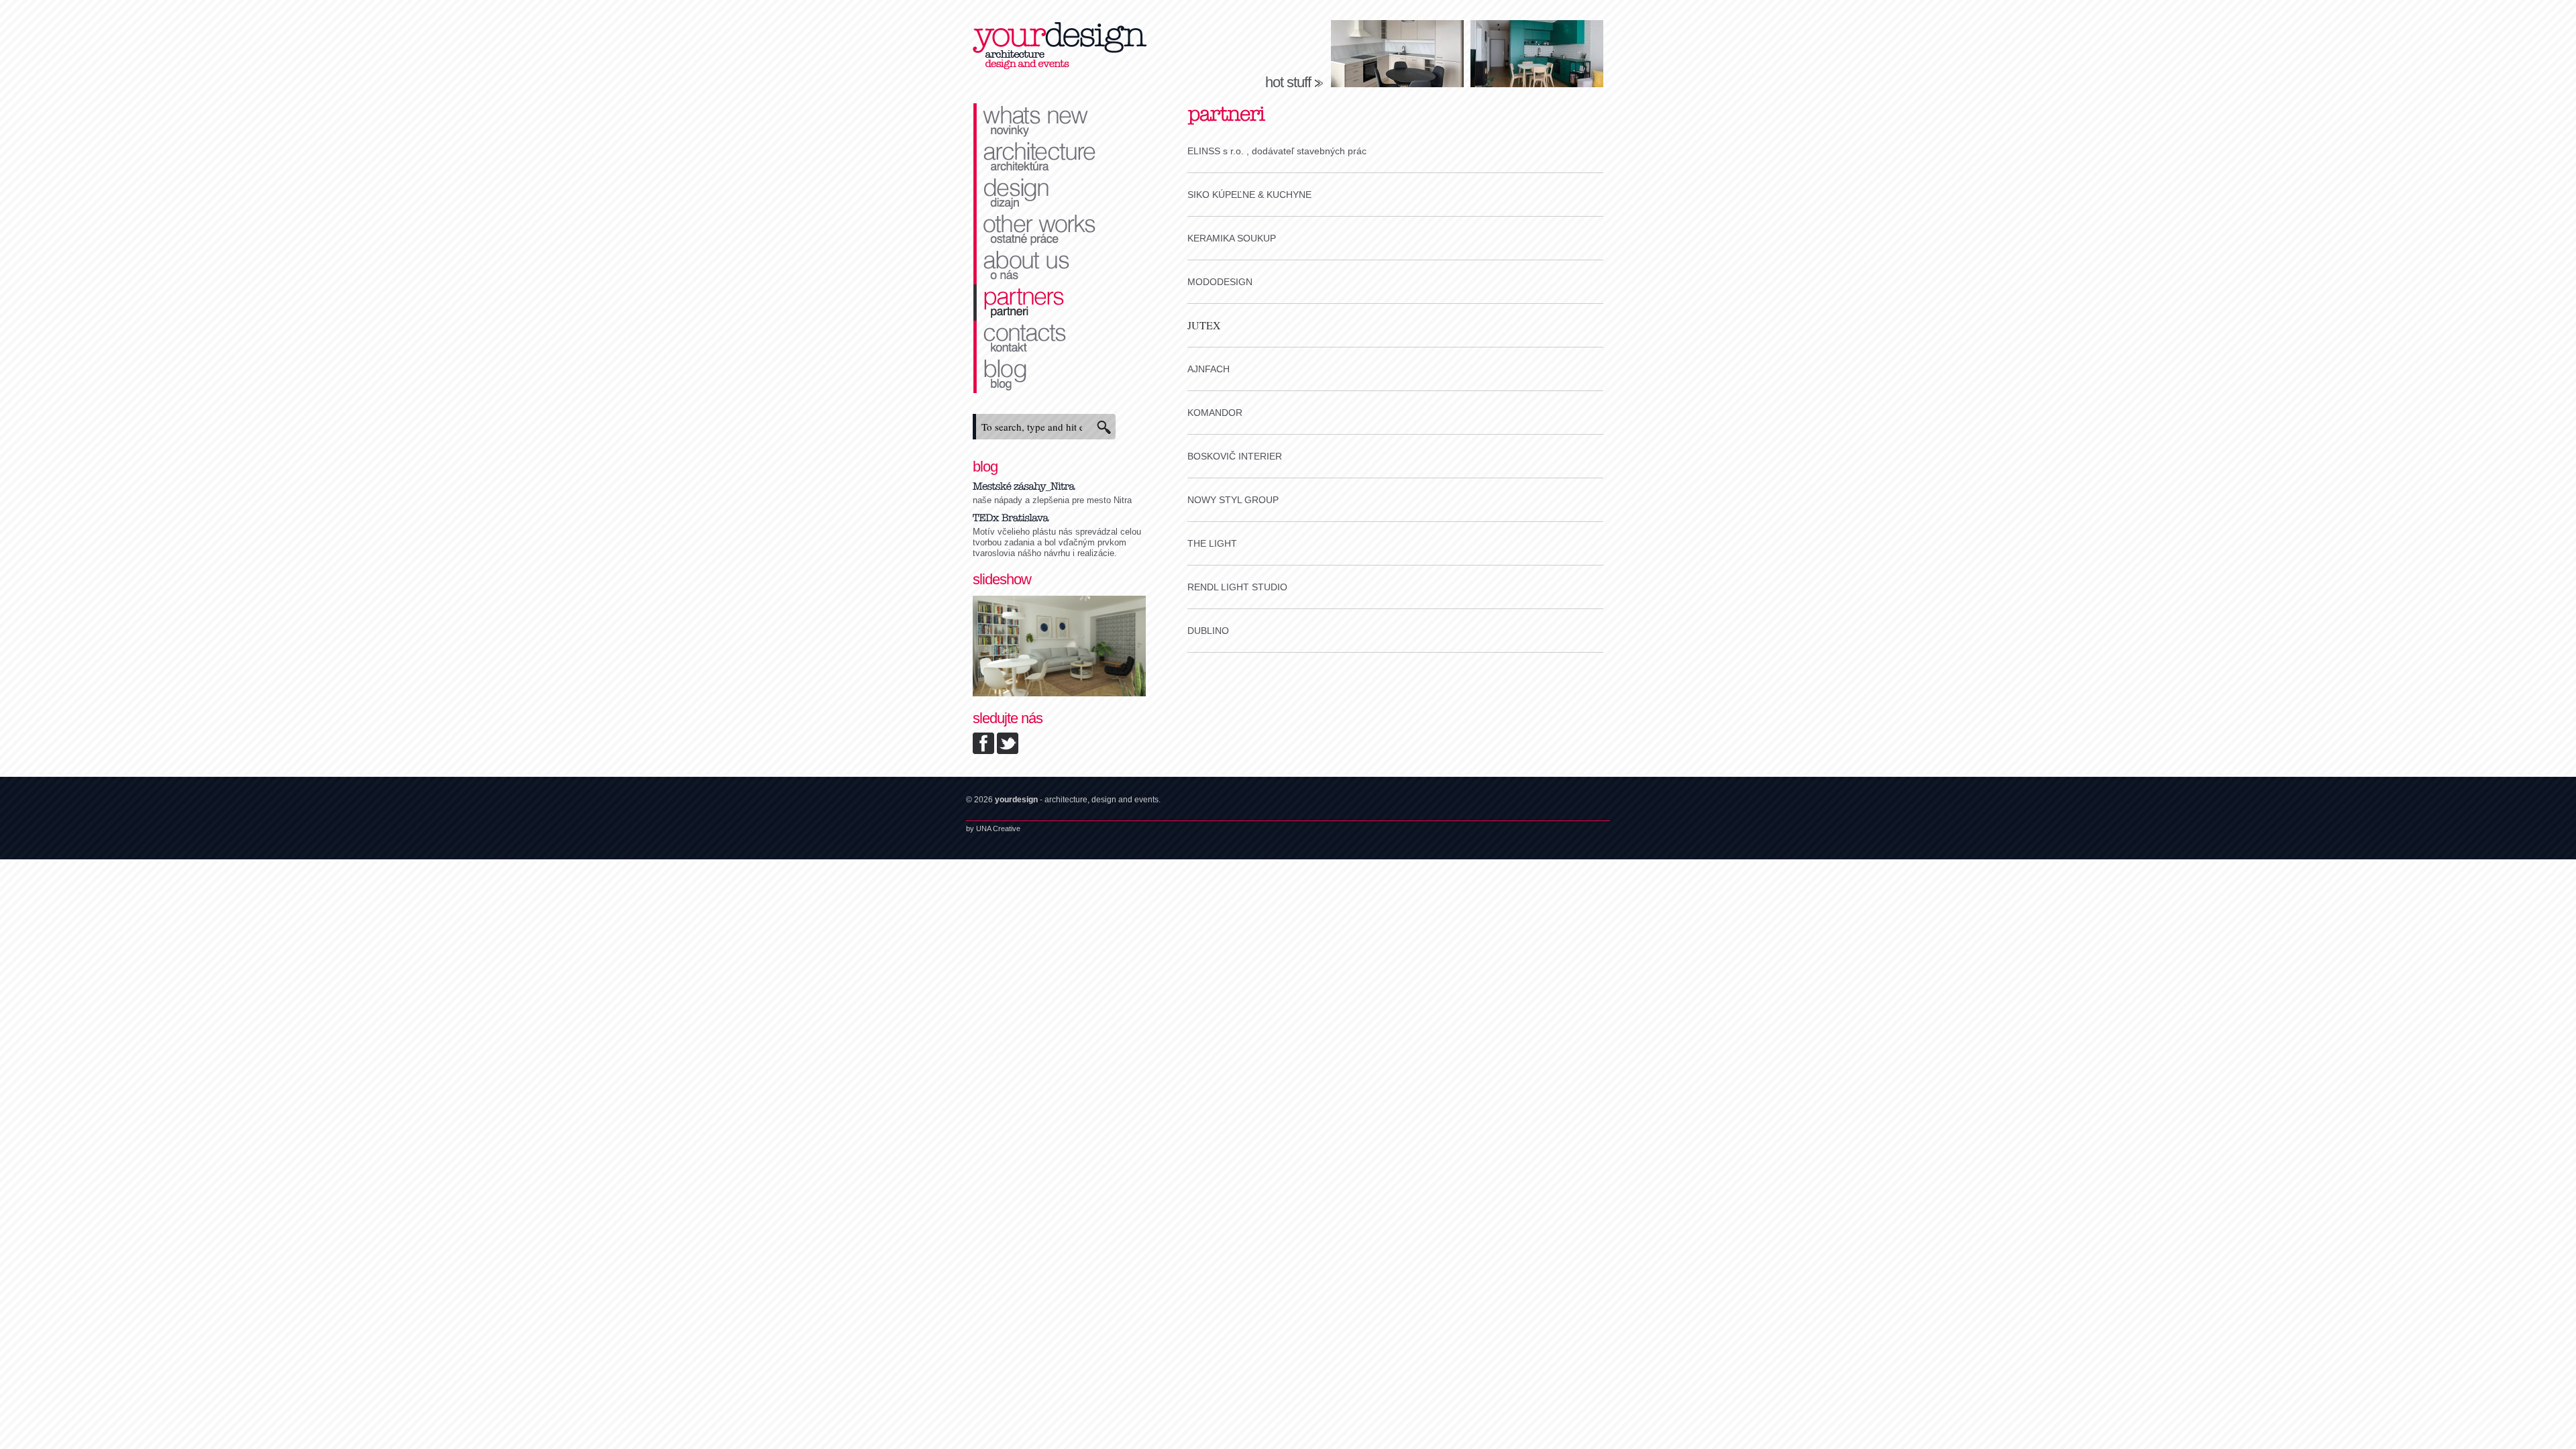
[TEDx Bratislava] (1011, 516)
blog (1060, 375)
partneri (1060, 303)
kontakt (1060, 339)
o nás (1060, 266)
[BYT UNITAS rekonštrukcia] (1059, 693)
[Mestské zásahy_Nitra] (1024, 485)
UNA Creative (998, 828)
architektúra (1060, 158)
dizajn (1060, 194)
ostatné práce (1060, 230)
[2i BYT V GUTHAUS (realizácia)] (1397, 54)
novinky (1060, 121)
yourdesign (1060, 47)
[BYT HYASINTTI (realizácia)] (1537, 54)
